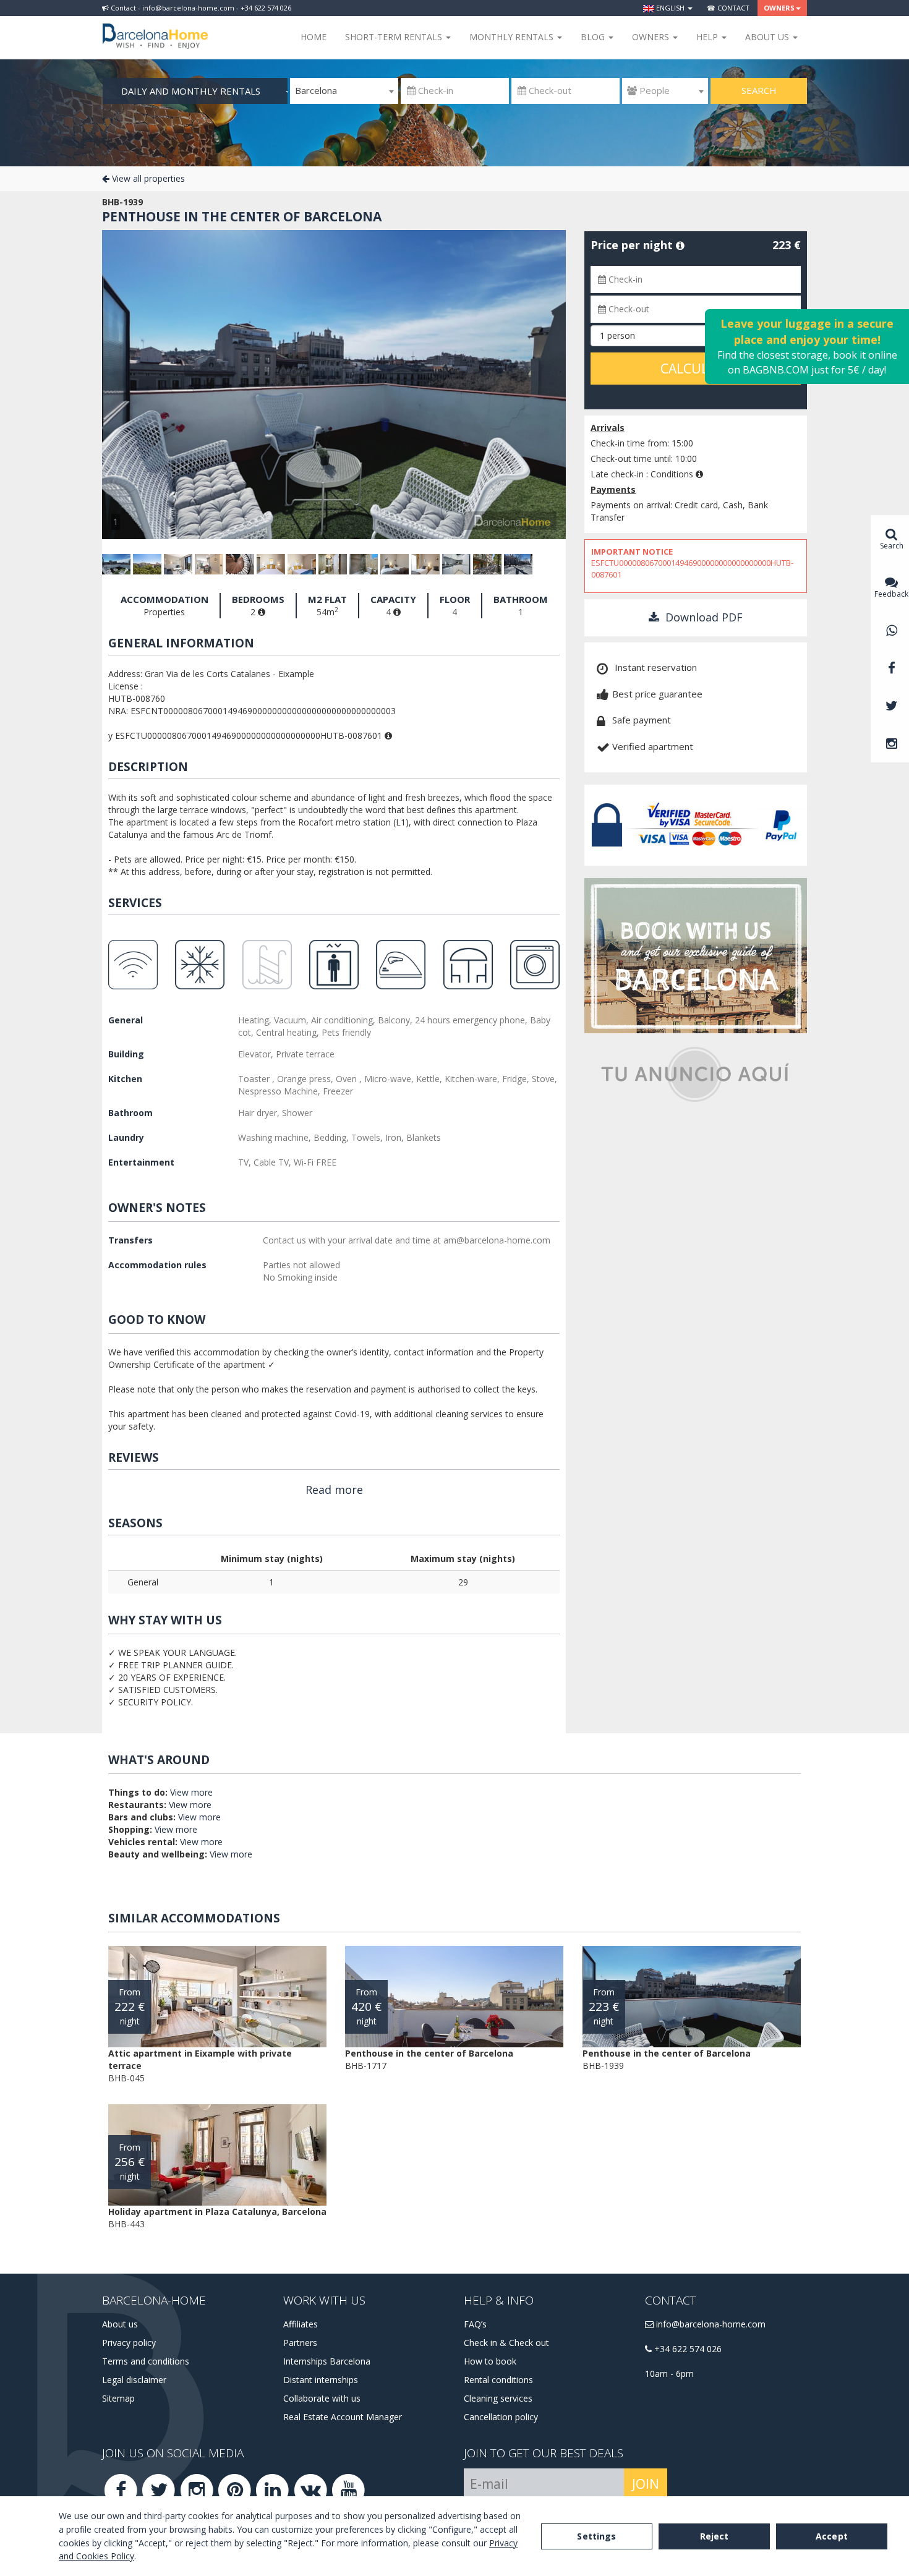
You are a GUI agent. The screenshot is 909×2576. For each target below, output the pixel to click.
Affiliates (301, 2324)
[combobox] (344, 91)
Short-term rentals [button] (395, 37)
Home (314, 37)
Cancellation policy (501, 2417)
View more (191, 1792)
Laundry (126, 1137)
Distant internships (321, 2380)
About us (120, 2324)
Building (126, 1054)
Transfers (130, 1240)
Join (646, 2484)
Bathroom (130, 1113)
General (126, 1020)
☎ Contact (728, 8)
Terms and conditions (146, 2361)
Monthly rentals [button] (513, 37)
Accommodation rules (157, 1265)
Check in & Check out (506, 2343)
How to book (490, 2361)
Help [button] (708, 37)
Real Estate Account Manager (343, 2417)
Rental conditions (498, 2380)
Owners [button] (779, 8)
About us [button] (768, 37)
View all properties (147, 178)
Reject (715, 2536)
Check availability (634, 394)
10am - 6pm (669, 2373)
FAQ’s (475, 2324)
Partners (300, 2343)
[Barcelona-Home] (155, 28)
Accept (832, 2536)
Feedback (891, 594)
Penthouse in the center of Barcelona (242, 216)
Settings (596, 2536)
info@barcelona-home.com (710, 2324)
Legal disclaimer (134, 2380)
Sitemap (118, 2398)
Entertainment (141, 1162)
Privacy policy (129, 2343)
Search (759, 90)
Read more (334, 1490)
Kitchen (125, 1079)
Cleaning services (498, 2398)
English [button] (670, 8)
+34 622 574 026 (687, 2349)
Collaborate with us (322, 2398)
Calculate (696, 369)
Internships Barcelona (327, 2361)
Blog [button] (594, 37)
